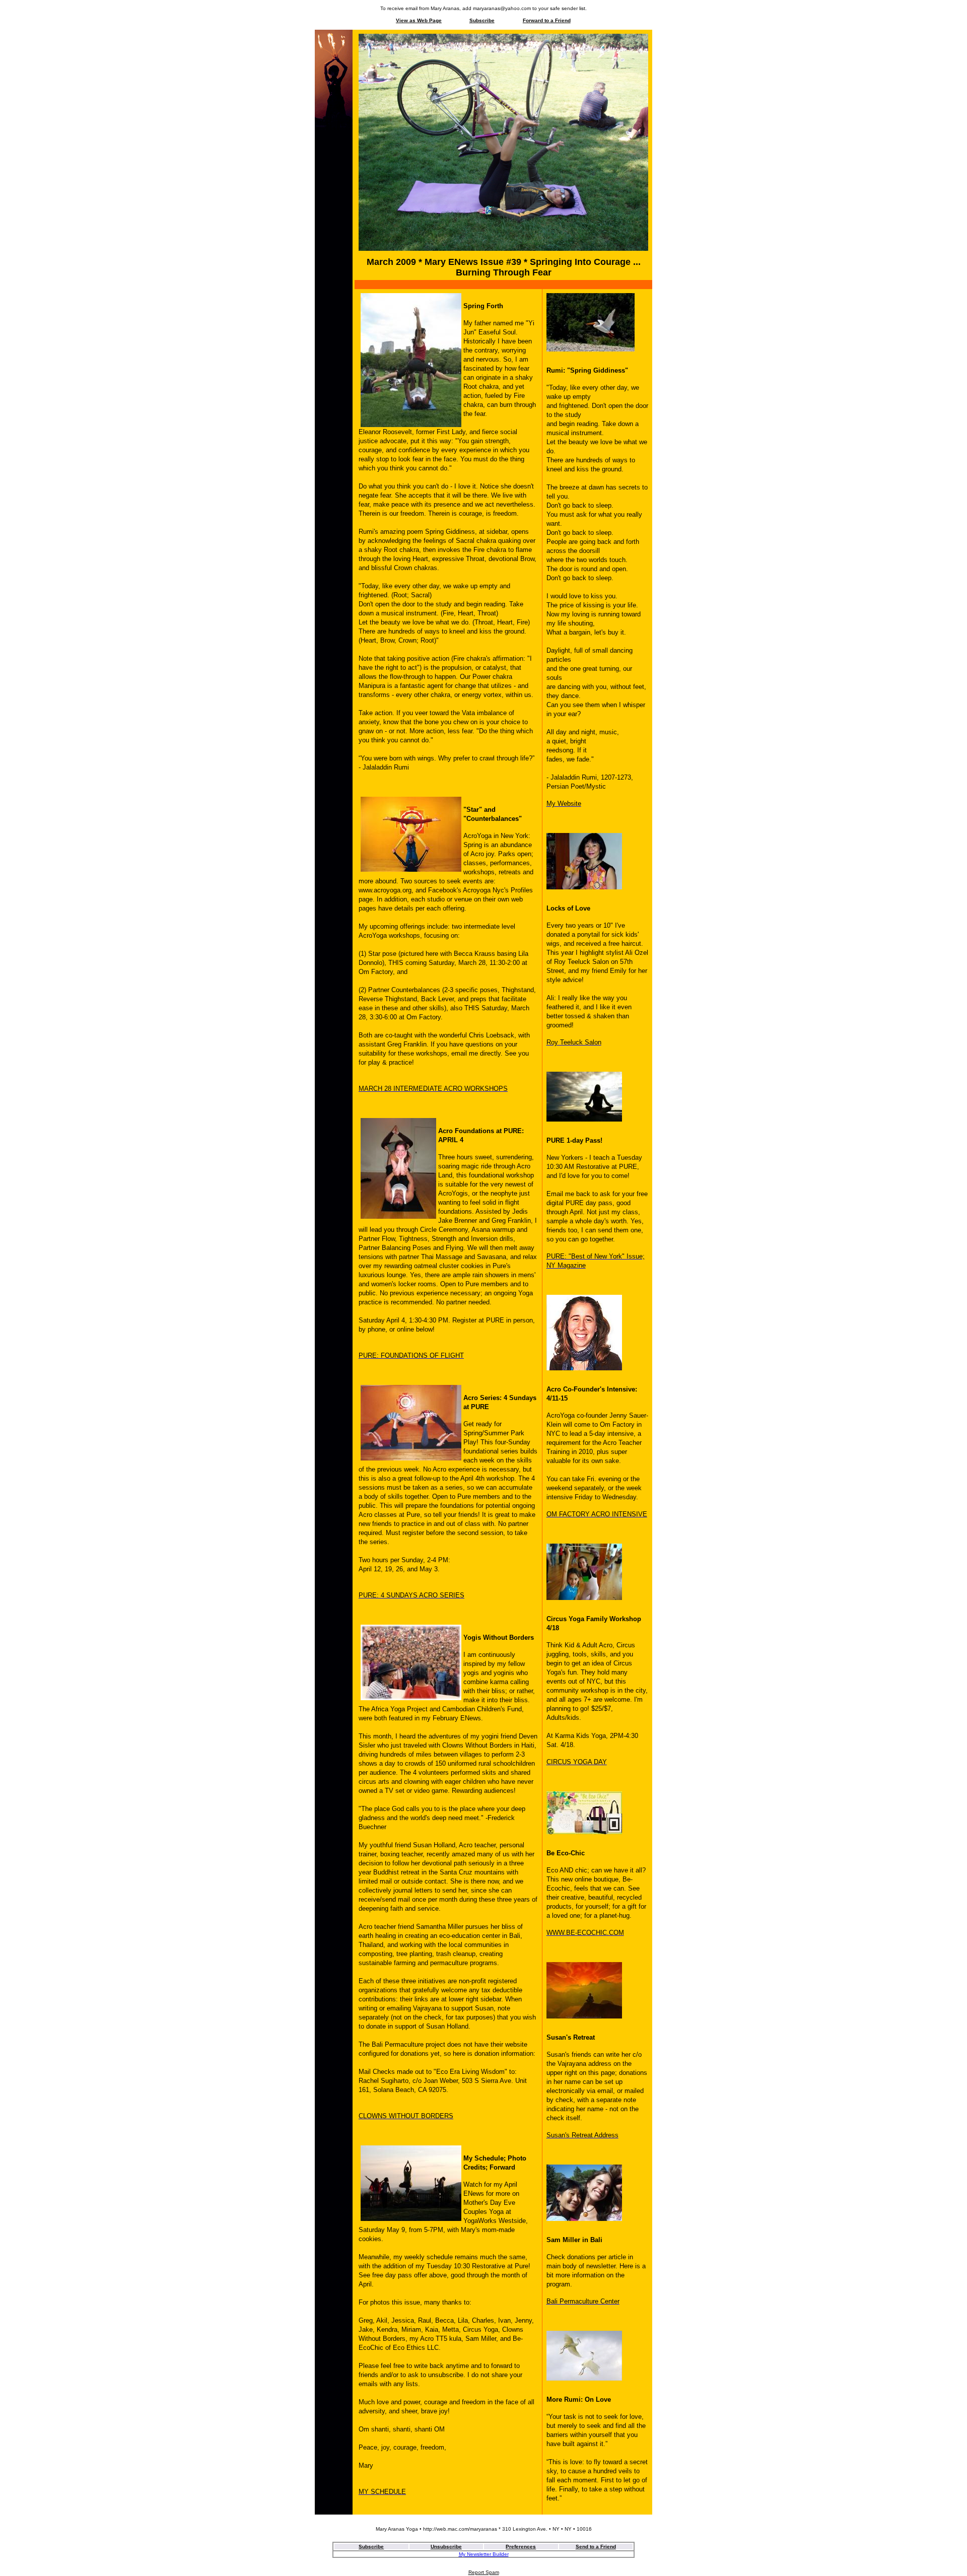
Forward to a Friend (547, 20)
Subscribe (482, 20)
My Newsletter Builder (484, 2554)
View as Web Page (419, 20)
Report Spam (484, 2572)
